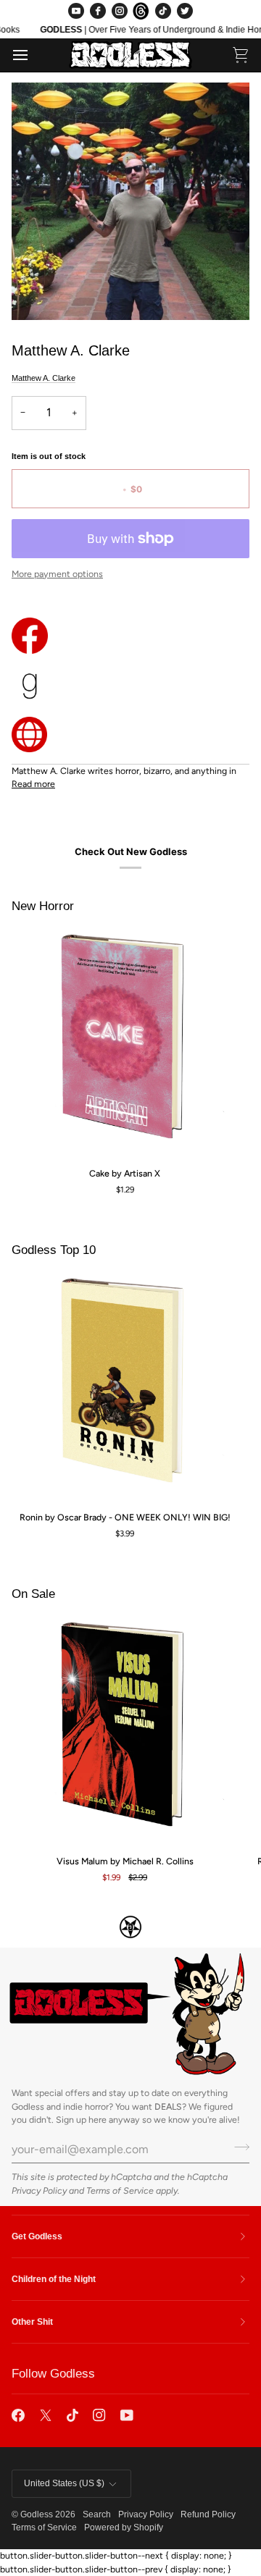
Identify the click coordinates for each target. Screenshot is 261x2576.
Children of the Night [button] (54, 2279)
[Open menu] (33, 55)
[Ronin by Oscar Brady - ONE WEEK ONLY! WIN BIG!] (125, 1386)
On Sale (33, 1594)
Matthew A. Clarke (43, 378)
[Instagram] (120, 11)
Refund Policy (208, 2514)
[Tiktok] (72, 2415)
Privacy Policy (39, 2190)
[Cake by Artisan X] (125, 1043)
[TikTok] (163, 11)
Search (97, 2514)
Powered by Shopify (124, 2527)
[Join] (237, 2147)
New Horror (43, 906)
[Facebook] (98, 11)
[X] (46, 2415)
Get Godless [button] (37, 2236)
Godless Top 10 (54, 1250)
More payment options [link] (57, 574)
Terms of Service (120, 2190)
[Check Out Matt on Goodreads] (130, 685)
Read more (33, 784)
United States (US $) (64, 2483)
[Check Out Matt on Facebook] (130, 636)
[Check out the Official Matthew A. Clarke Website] (130, 735)
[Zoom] (39, 293)
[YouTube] (76, 11)
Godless (37, 2514)
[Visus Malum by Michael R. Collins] (125, 1730)
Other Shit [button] (32, 2322)
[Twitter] (185, 11)
